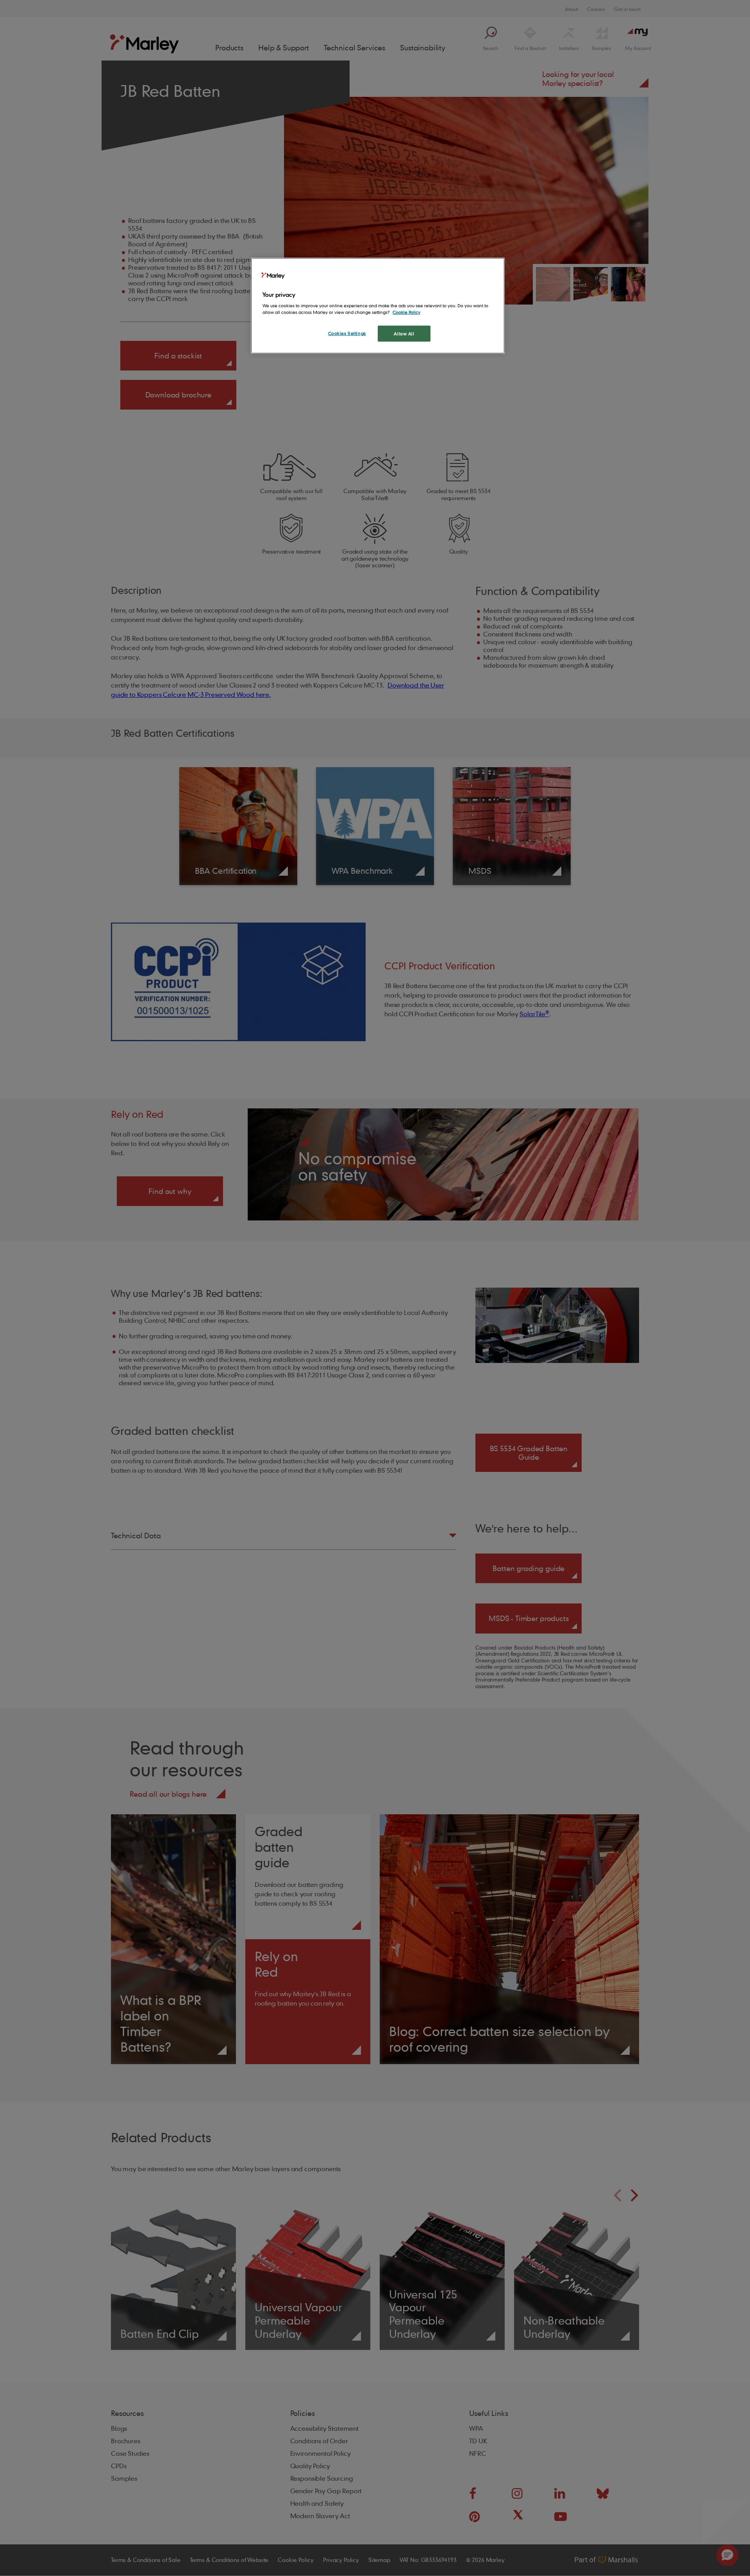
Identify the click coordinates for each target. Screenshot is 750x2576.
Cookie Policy (406, 312)
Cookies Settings (347, 333)
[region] (378, 306)
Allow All (404, 334)
